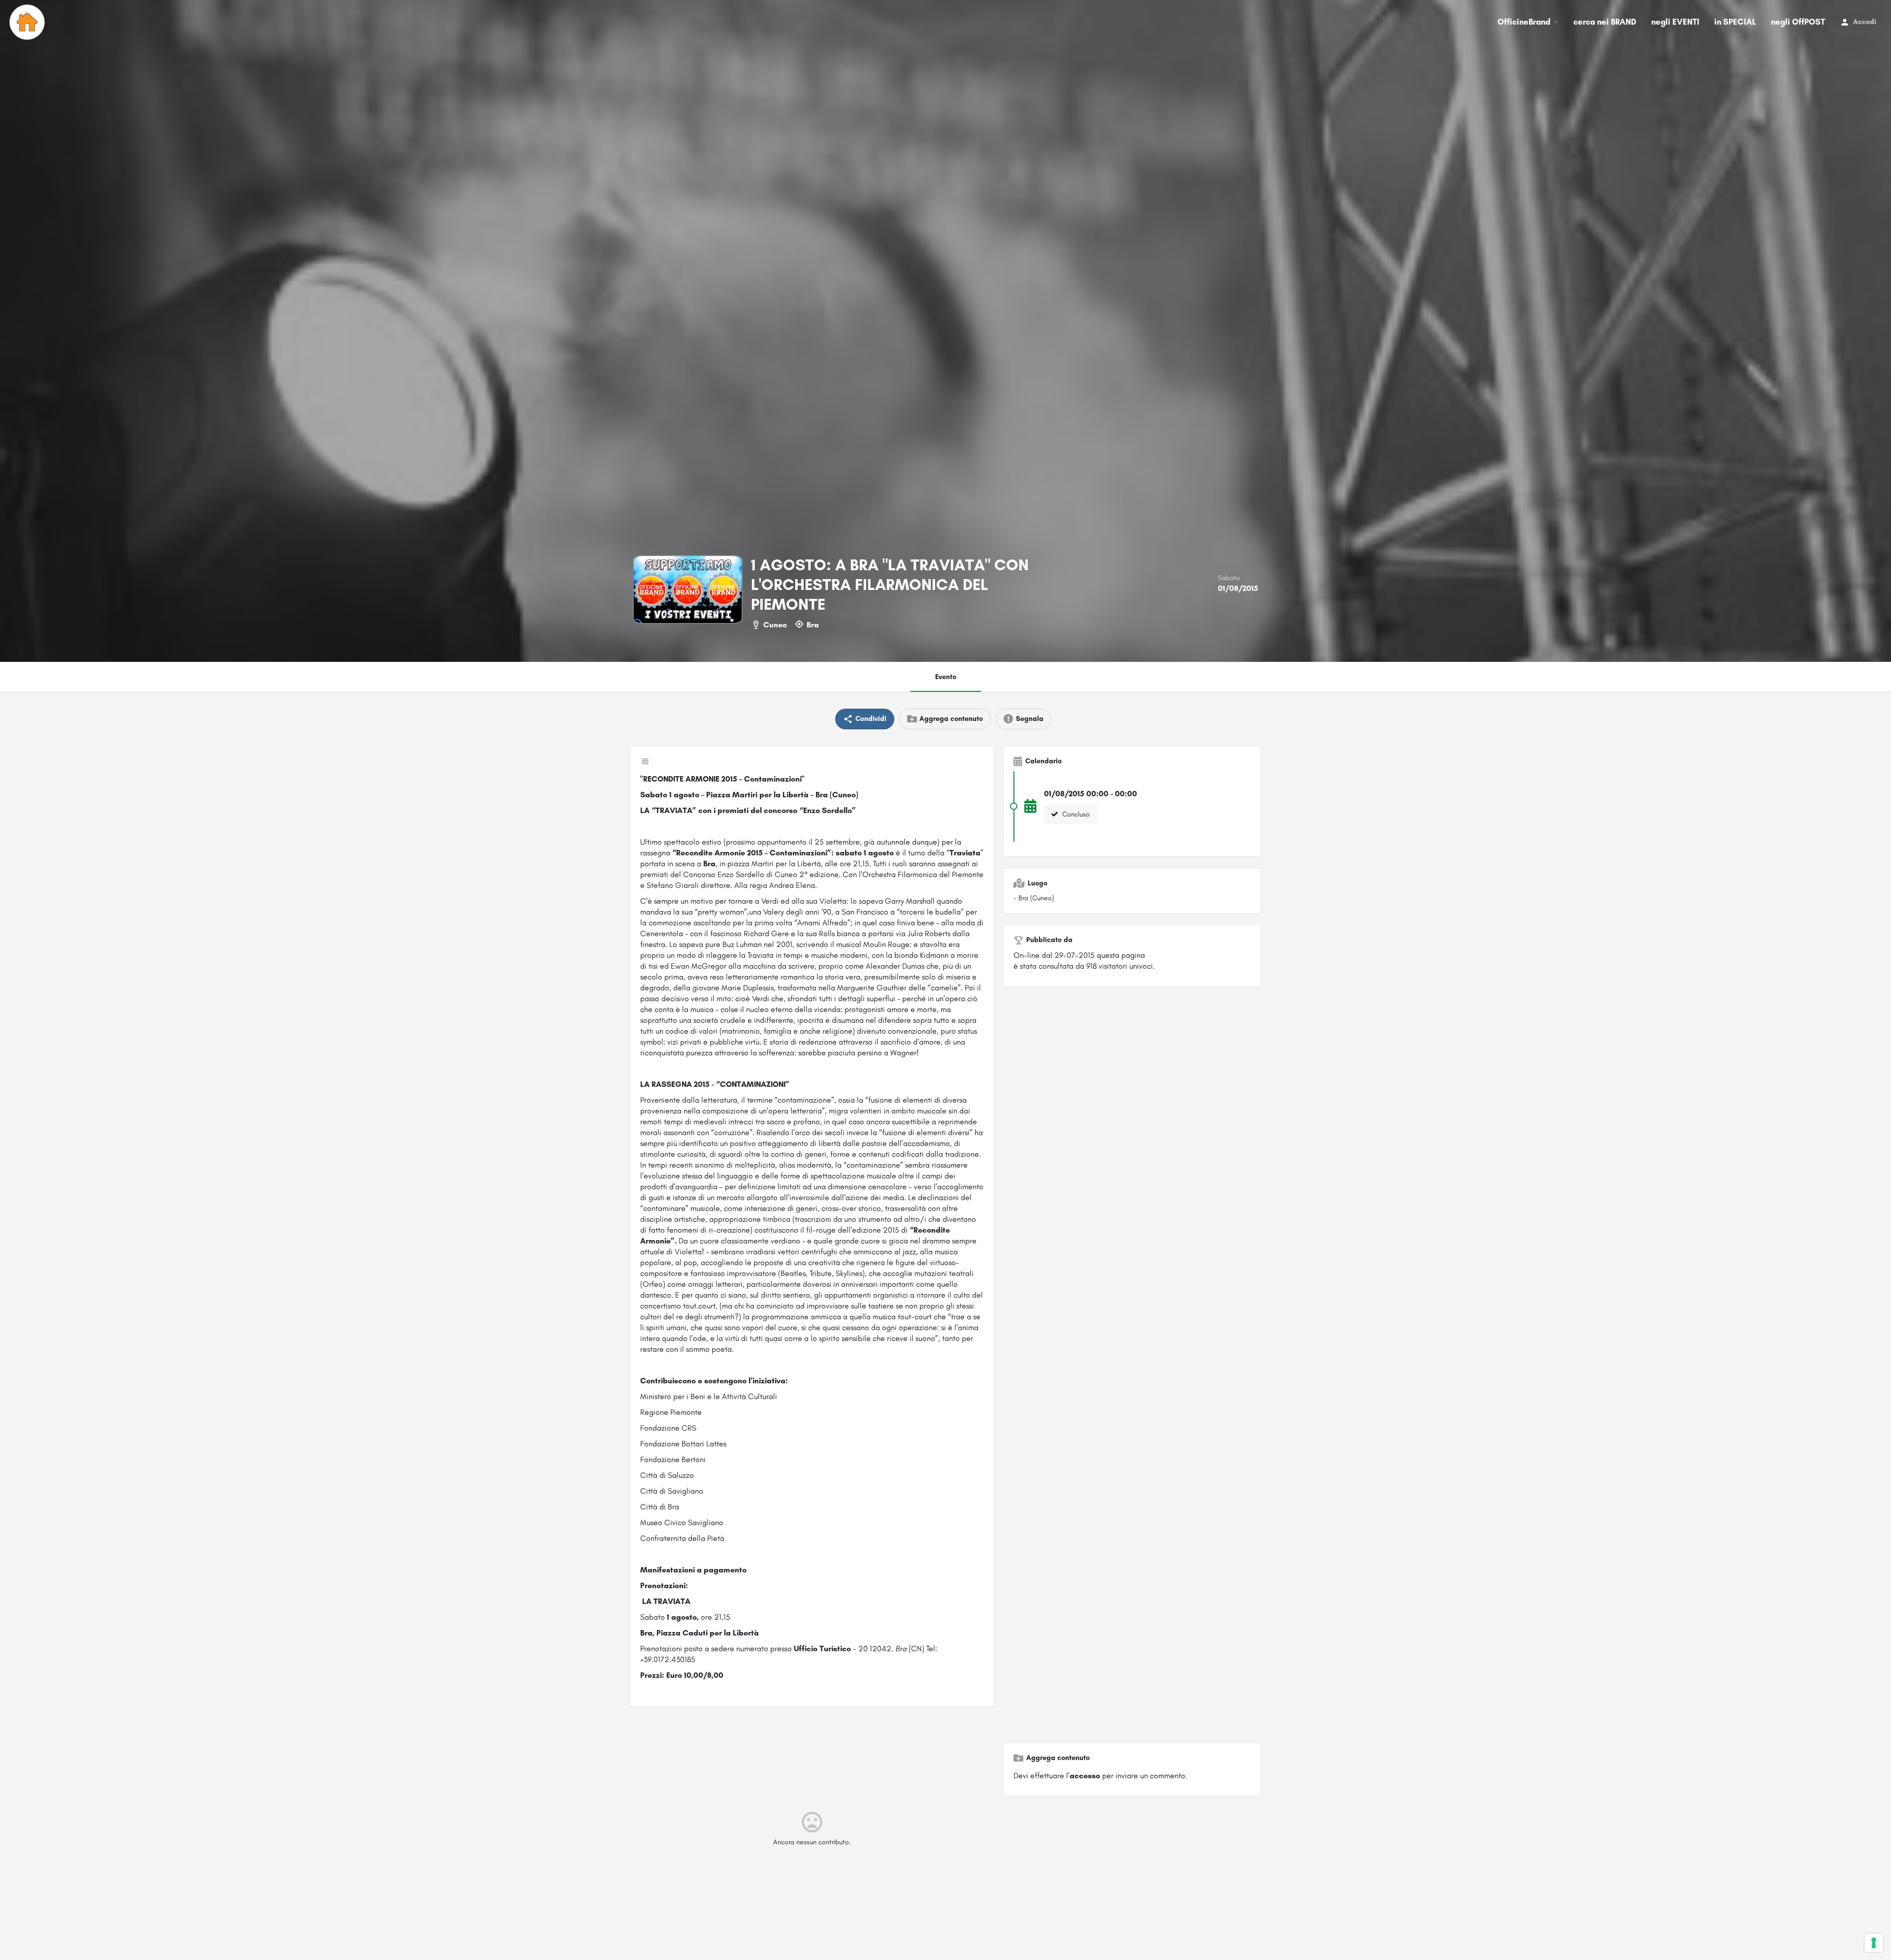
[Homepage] (28, 22)
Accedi (1865, 22)
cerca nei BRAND (1605, 22)
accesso (1085, 1776)
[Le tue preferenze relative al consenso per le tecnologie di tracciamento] (1874, 1943)
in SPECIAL (1735, 22)
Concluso (1075, 814)
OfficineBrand (1524, 22)
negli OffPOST (1798, 22)
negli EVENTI (1675, 22)
